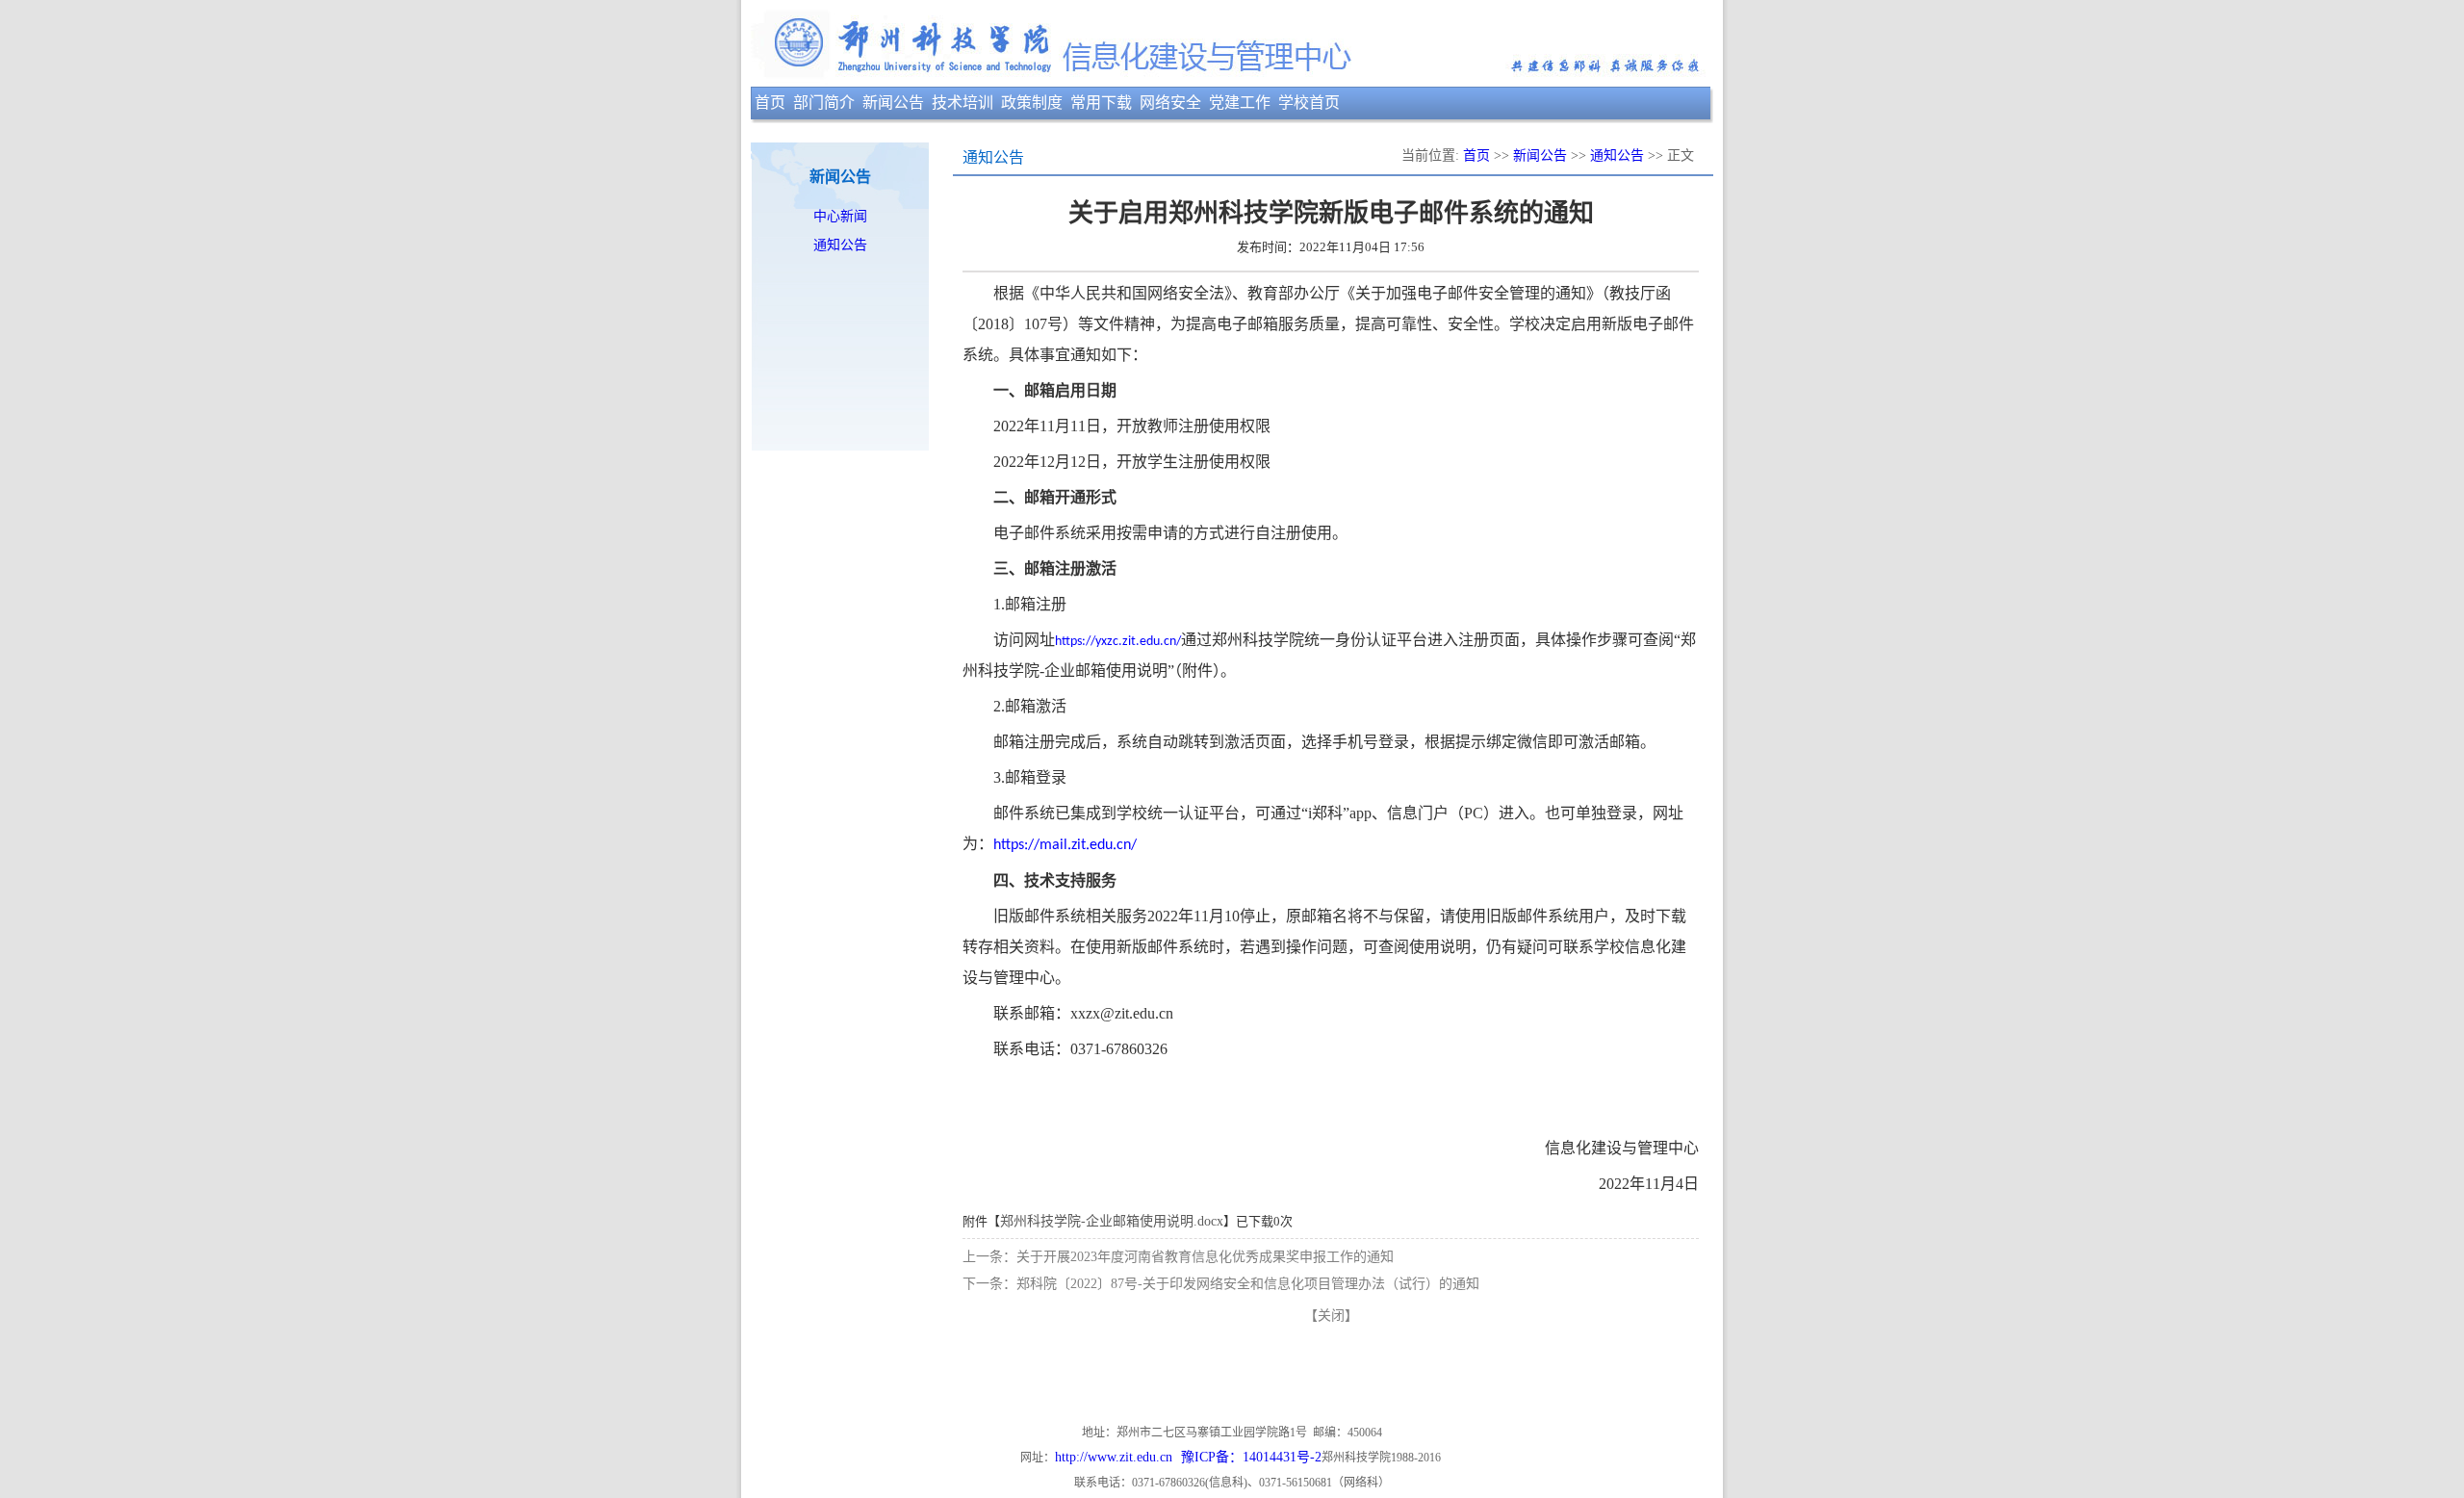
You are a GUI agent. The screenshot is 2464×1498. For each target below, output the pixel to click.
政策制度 (1032, 103)
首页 (770, 103)
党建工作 (1240, 103)
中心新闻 (840, 216)
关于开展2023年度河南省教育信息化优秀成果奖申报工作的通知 (1205, 1257)
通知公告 (840, 245)
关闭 (1331, 1316)
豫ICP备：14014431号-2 (1251, 1457)
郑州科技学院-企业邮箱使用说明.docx (1112, 1221)
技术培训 (962, 103)
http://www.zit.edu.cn (1114, 1457)
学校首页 (1309, 103)
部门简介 (824, 103)
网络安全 (1170, 103)
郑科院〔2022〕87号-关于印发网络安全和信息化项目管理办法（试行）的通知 (1248, 1284)
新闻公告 (893, 103)
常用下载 (1101, 103)
